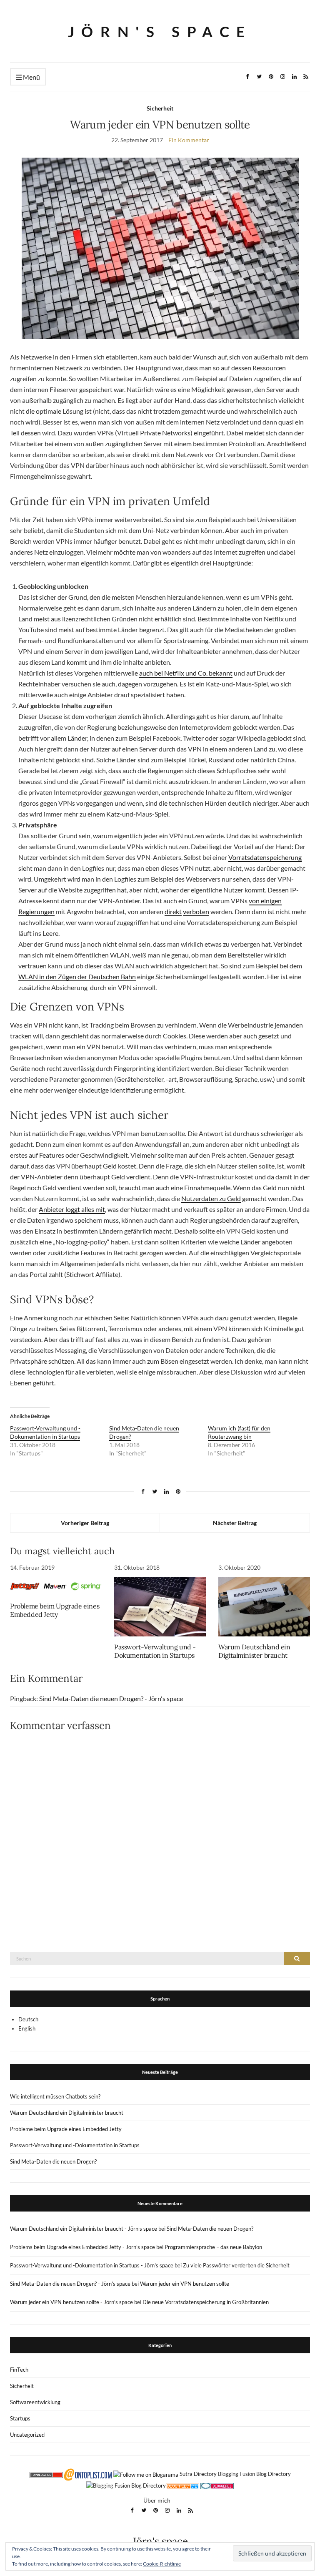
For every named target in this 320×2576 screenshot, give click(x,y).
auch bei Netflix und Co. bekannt (186, 673)
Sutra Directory (198, 2474)
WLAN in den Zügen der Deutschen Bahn (77, 976)
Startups (20, 2418)
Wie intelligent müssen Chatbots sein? (55, 2096)
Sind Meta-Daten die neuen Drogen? (53, 2161)
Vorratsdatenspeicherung (265, 857)
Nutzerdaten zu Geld (211, 1198)
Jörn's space (160, 31)
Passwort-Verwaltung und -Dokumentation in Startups (45, 1432)
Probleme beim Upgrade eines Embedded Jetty (55, 1610)
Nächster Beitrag (235, 1523)
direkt (173, 911)
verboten (196, 911)
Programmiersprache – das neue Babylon (213, 2247)
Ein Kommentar (189, 140)
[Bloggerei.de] (217, 2485)
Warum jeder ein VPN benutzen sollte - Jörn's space (71, 2302)
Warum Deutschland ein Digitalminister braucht (254, 1651)
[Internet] (182, 2485)
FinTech (19, 2370)
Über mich (157, 2500)
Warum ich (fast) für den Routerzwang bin (239, 1432)
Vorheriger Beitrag (85, 1523)
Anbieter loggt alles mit (72, 1209)
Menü (31, 77)
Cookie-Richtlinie (162, 2564)
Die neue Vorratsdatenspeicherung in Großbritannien (206, 2302)
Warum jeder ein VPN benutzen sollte (185, 2284)
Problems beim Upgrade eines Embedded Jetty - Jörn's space (82, 2247)
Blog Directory (274, 2474)
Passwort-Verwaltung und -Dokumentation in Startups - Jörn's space (92, 2265)
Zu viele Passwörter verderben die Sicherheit (236, 2265)
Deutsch (28, 2019)
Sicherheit (160, 108)
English (27, 2028)
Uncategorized (27, 2435)
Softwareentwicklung (35, 2402)
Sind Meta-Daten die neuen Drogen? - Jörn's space (111, 1698)
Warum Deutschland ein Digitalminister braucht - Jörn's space (84, 2229)
